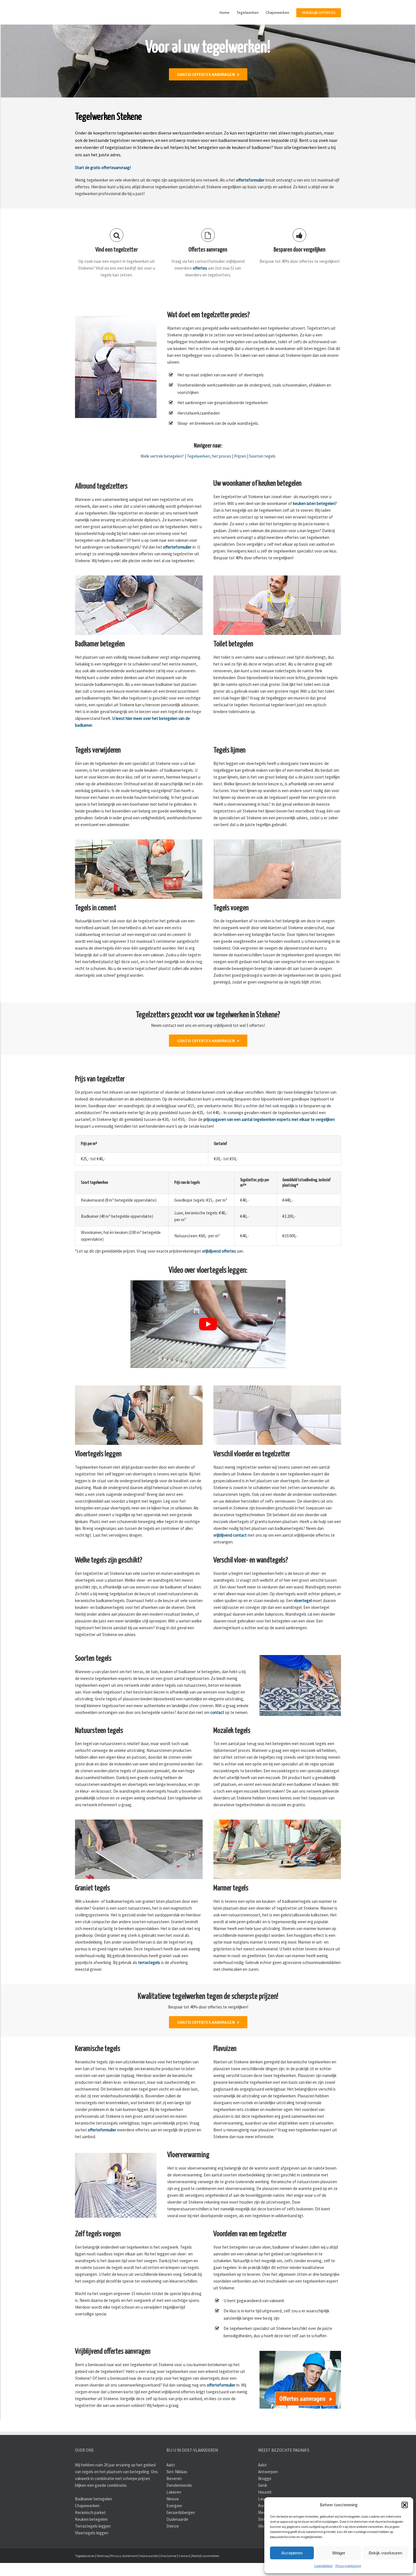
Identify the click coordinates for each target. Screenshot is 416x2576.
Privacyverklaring (348, 2566)
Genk (263, 2514)
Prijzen (240, 485)
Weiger (339, 2553)
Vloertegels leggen (92, 2561)
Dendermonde (179, 2514)
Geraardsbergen (181, 2541)
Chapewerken (87, 2534)
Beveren (174, 2507)
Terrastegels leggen (93, 2555)
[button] (405, 2505)
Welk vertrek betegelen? (162, 485)
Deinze (173, 2555)
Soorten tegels (262, 485)
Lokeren (174, 2521)
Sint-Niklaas (177, 2500)
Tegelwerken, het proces (209, 485)
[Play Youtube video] (208, 1353)
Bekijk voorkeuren (385, 2553)
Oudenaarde (177, 2548)
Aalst (171, 2493)
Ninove (173, 2527)
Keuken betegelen (91, 2548)
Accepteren (292, 2553)
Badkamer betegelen (94, 2527)
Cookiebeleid (323, 2566)
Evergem (174, 2534)
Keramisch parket (90, 2541)
